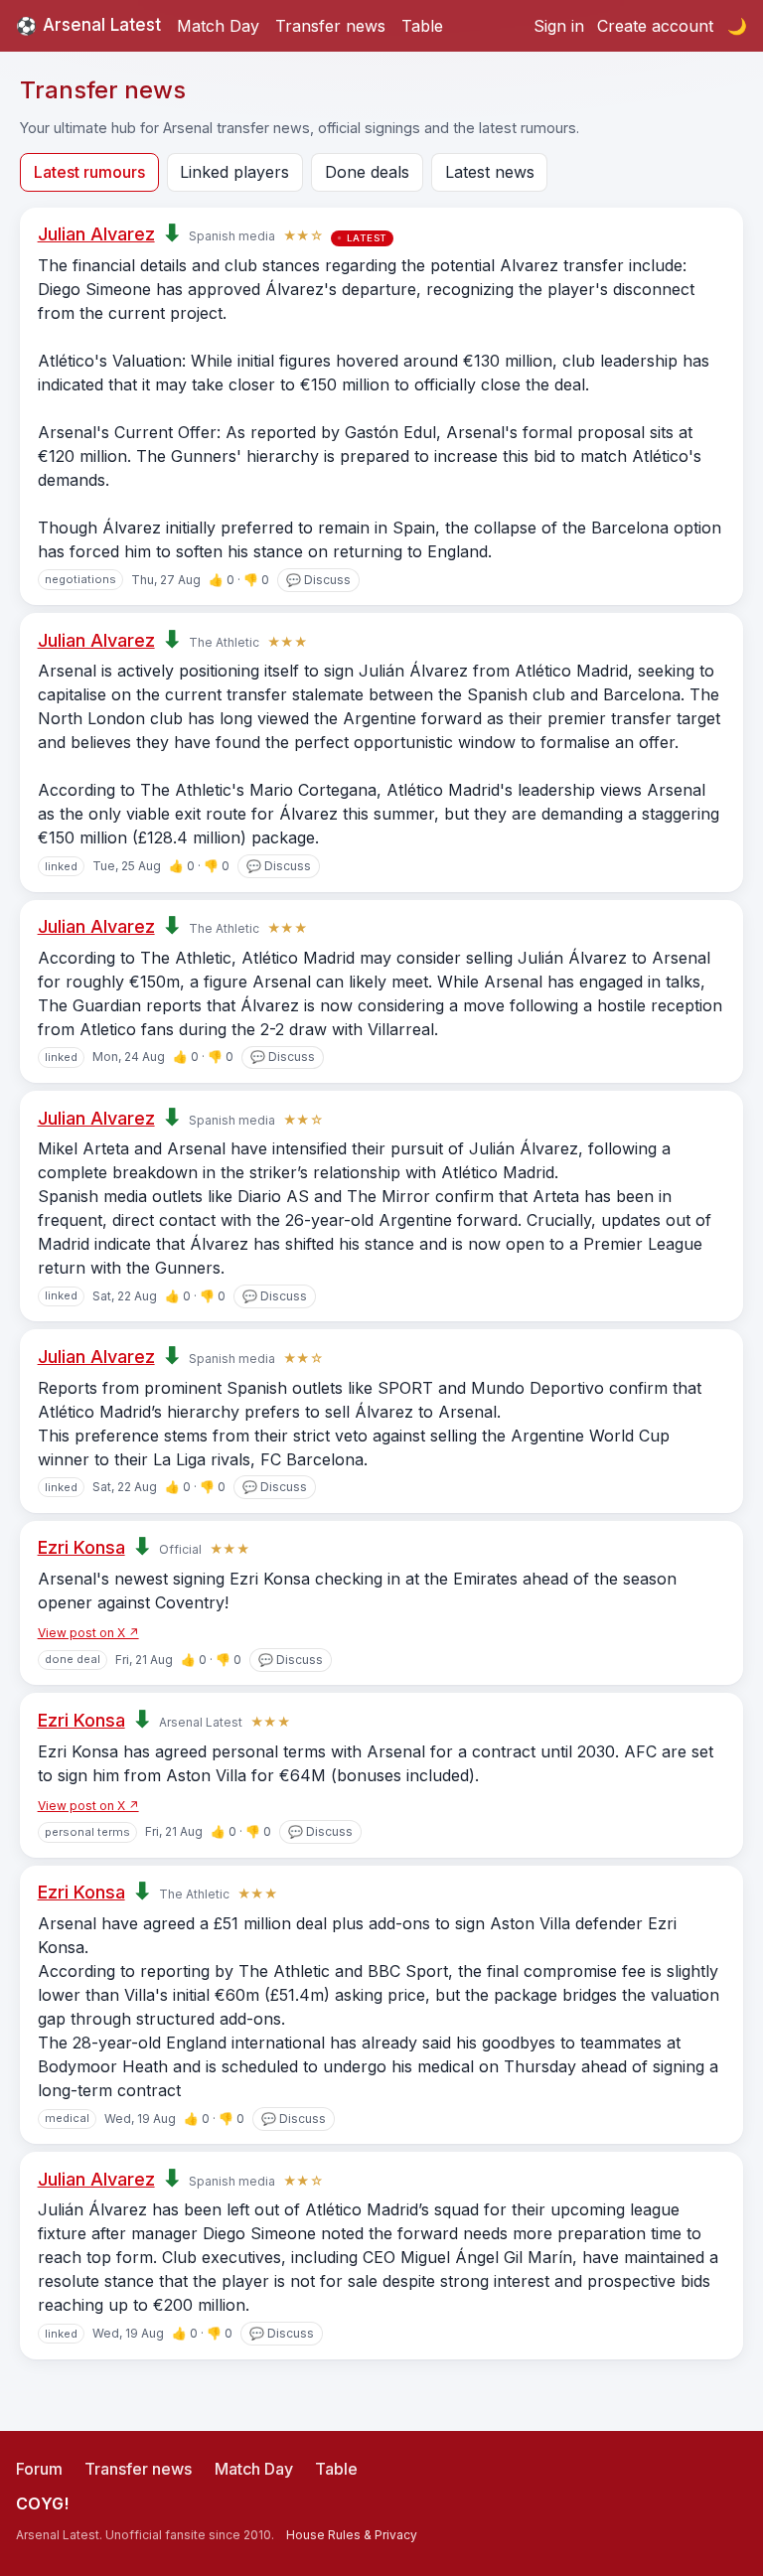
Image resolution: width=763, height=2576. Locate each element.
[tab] (89, 172)
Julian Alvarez (96, 234)
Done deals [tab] (367, 172)
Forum (39, 2469)
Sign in (559, 26)
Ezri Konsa (81, 1547)
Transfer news (330, 26)
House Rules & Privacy (352, 2535)
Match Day (218, 26)
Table (422, 26)
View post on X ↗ (88, 1633)
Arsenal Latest (88, 25)
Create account (655, 26)
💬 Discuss (318, 580)
